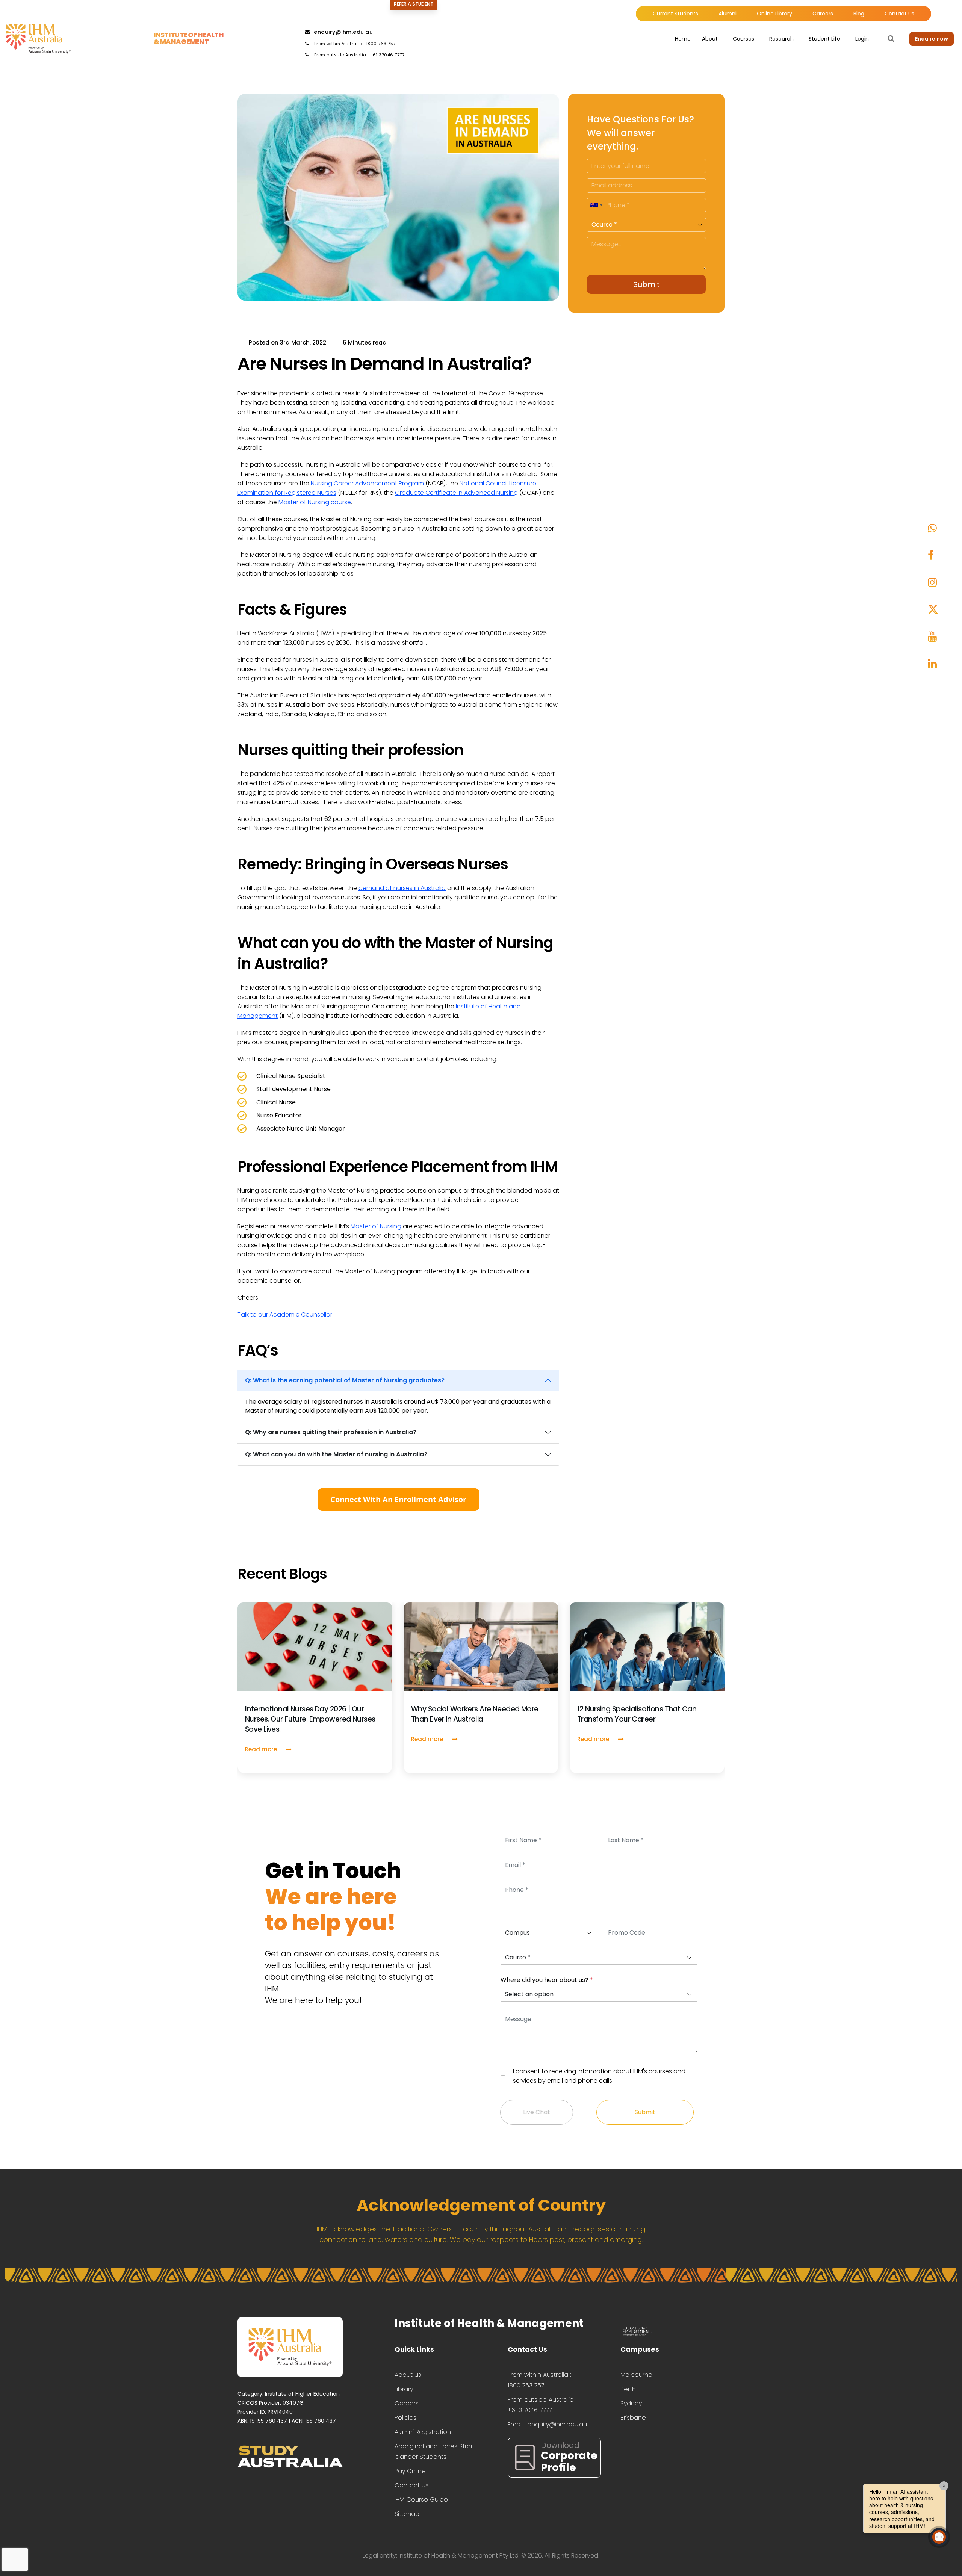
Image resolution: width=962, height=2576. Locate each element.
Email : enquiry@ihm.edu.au (547, 2424)
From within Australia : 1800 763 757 (354, 44)
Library (404, 2389)
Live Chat (537, 2112)
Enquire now (932, 39)
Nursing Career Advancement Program (367, 483)
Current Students (675, 14)
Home (683, 39)
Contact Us (899, 14)
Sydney (631, 2403)
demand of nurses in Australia (402, 888)
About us (408, 2375)
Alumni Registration (423, 2432)
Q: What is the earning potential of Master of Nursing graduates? (345, 1380)
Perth (628, 2389)
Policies (405, 2418)
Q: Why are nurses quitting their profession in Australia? (331, 1432)
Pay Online (410, 2471)
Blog (859, 14)
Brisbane (633, 2418)
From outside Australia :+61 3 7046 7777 (542, 2405)
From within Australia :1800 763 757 (539, 2380)
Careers (823, 14)
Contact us (411, 2485)
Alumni (728, 14)
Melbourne (636, 2375)
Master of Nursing (376, 1226)
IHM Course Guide (421, 2500)
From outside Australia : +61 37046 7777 (358, 55)
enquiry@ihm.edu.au (343, 32)
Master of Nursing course (315, 502)
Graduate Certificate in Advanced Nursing (456, 493)
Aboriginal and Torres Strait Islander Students (434, 2451)
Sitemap (407, 2514)
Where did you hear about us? (547, 1980)
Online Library (774, 14)
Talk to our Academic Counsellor (285, 1314)
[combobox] (596, 205)
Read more (262, 1749)
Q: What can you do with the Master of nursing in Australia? (336, 1454)
